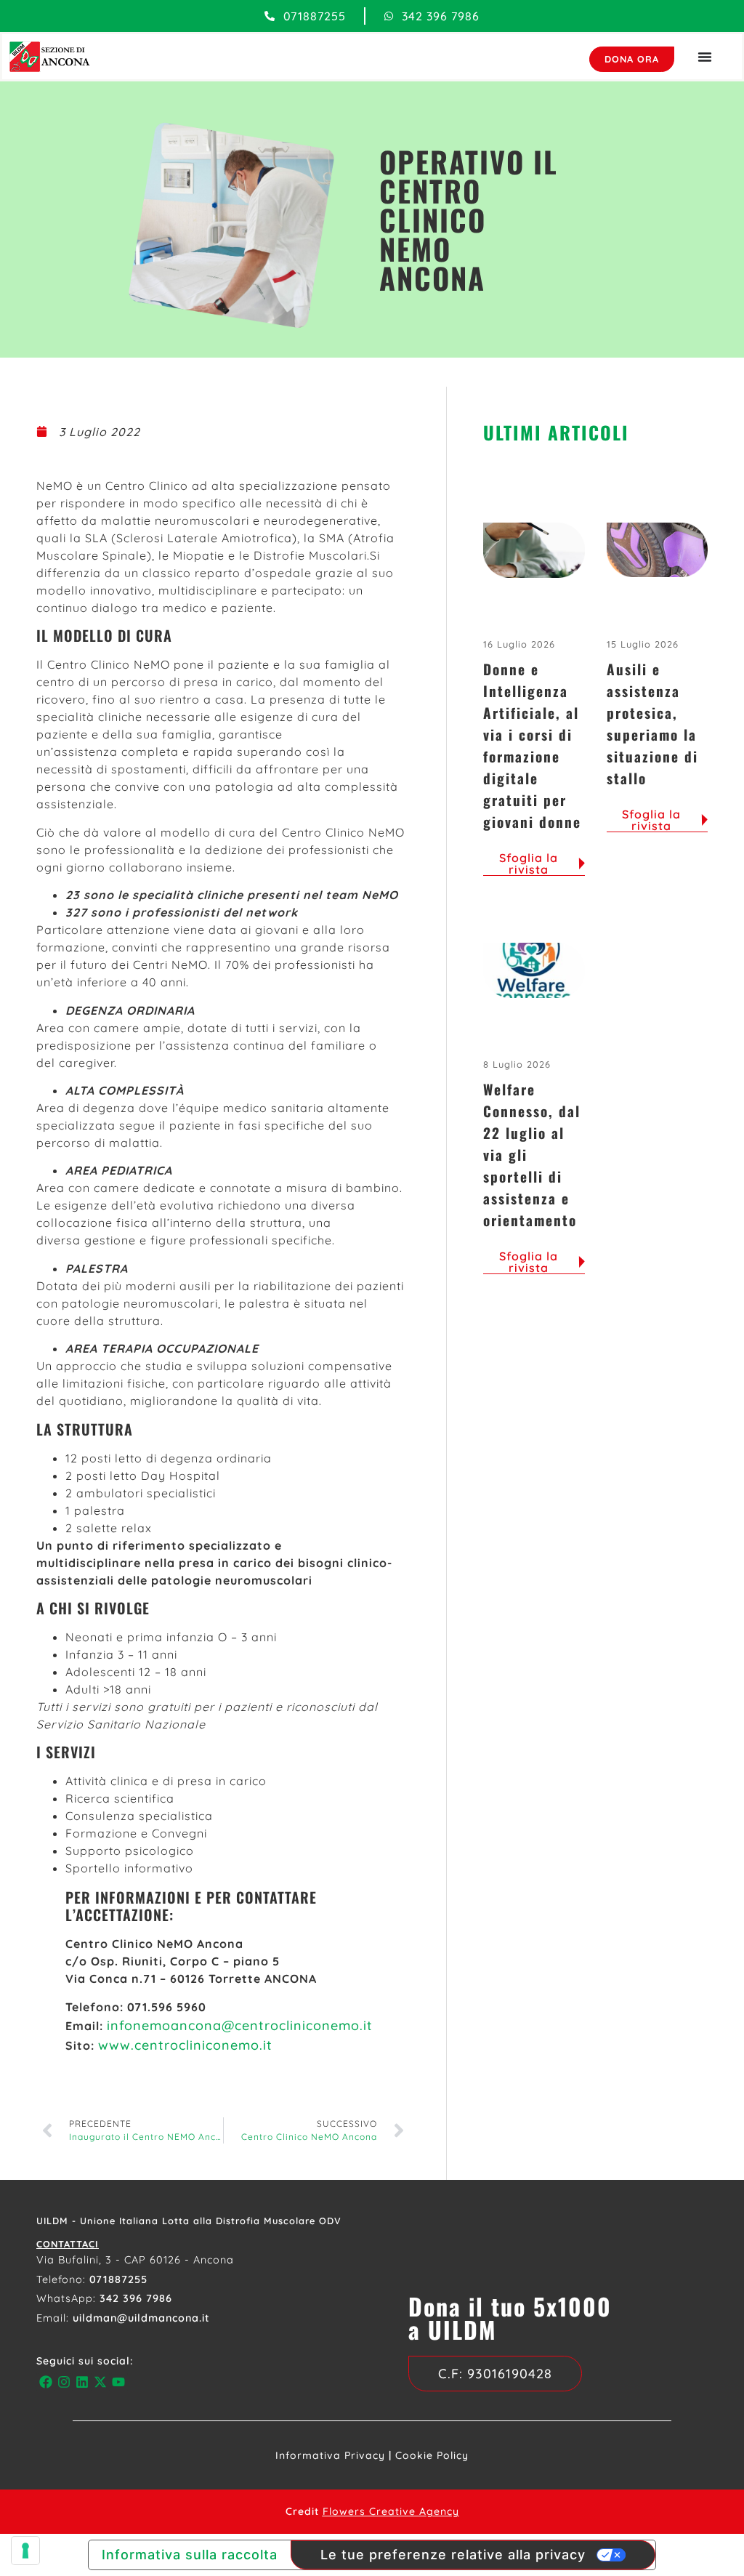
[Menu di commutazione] (705, 57)
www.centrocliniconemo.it (185, 2045)
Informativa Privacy (330, 2455)
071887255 (118, 2279)
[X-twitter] (101, 2382)
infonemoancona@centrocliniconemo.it (240, 2025)
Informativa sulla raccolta (190, 2555)
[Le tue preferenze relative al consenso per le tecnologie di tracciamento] (25, 2551)
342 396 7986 (136, 2298)
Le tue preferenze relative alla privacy (453, 2555)
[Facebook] (45, 2382)
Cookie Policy (432, 2455)
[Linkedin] (82, 2382)
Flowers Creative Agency (391, 2511)
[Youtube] (119, 2382)
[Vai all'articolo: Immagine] (534, 550)
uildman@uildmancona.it (141, 2318)
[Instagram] (64, 2382)
